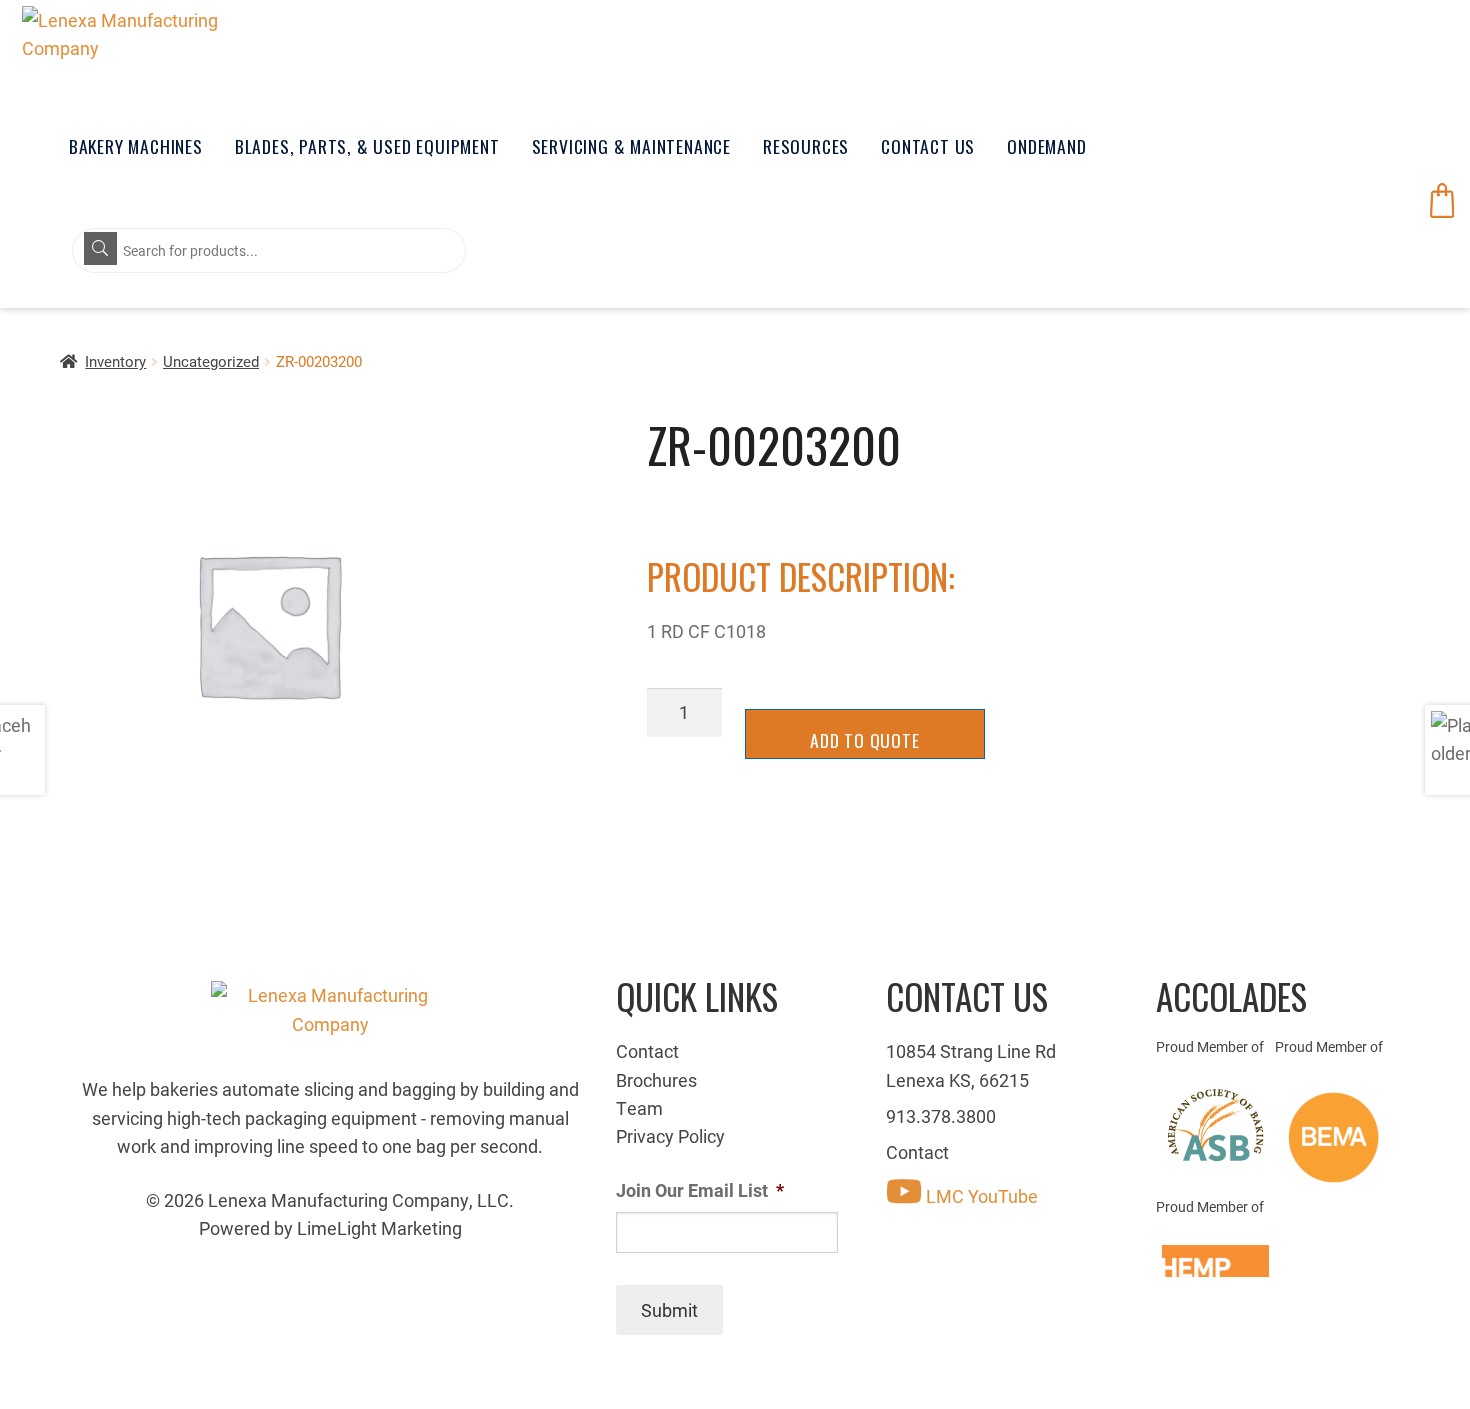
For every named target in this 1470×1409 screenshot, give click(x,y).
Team (639, 1108)
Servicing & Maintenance (631, 146)
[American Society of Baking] (1215, 1125)
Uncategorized (211, 361)
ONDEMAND (1046, 146)
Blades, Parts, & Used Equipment (367, 146)
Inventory (115, 361)
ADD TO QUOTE (865, 740)
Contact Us (928, 146)
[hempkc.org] (1215, 1261)
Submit (669, 1310)
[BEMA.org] (1334, 1137)
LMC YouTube (980, 1196)
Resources (806, 146)
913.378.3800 (941, 1116)
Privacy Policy (670, 1136)
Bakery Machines (136, 146)
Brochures (656, 1080)
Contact (647, 1051)
